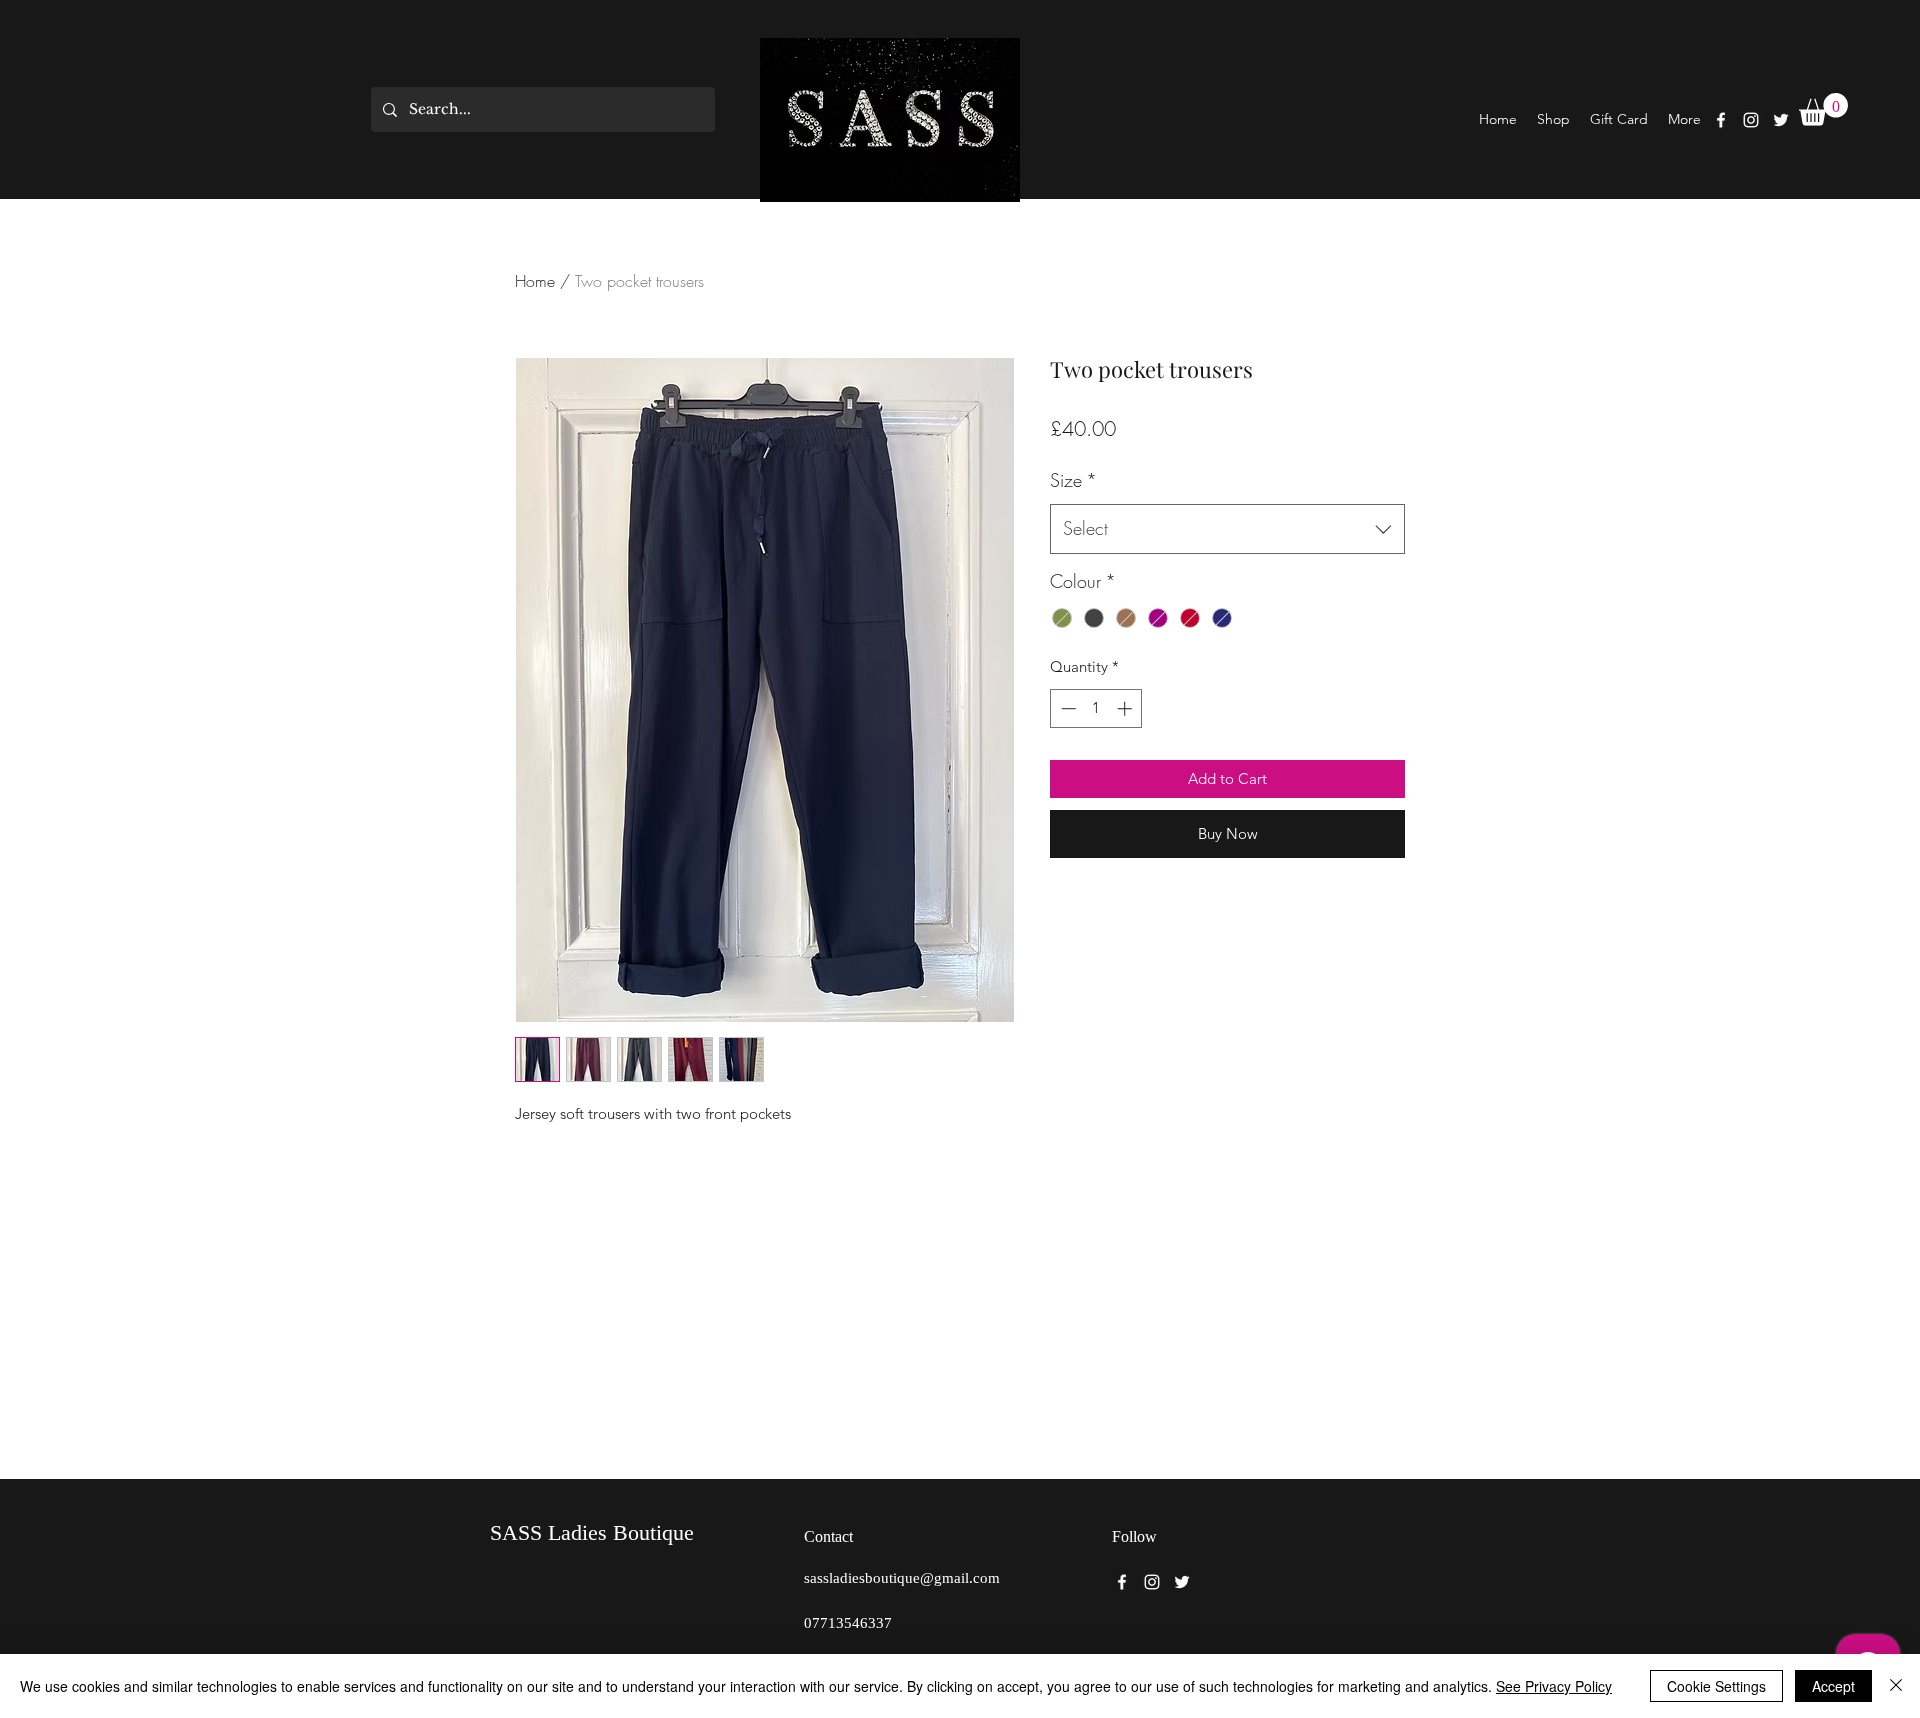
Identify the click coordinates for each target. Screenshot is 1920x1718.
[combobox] (1227, 529)
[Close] (1896, 1686)
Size (1073, 480)
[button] (1823, 109)
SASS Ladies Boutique (592, 1532)
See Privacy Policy (1554, 1686)
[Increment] (1126, 708)
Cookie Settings (1716, 1686)
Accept (1833, 1686)
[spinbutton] (1096, 708)
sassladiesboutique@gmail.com (902, 1578)
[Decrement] (1066, 708)
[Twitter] (1781, 120)
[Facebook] (1721, 120)
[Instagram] (1751, 120)
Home (535, 281)
